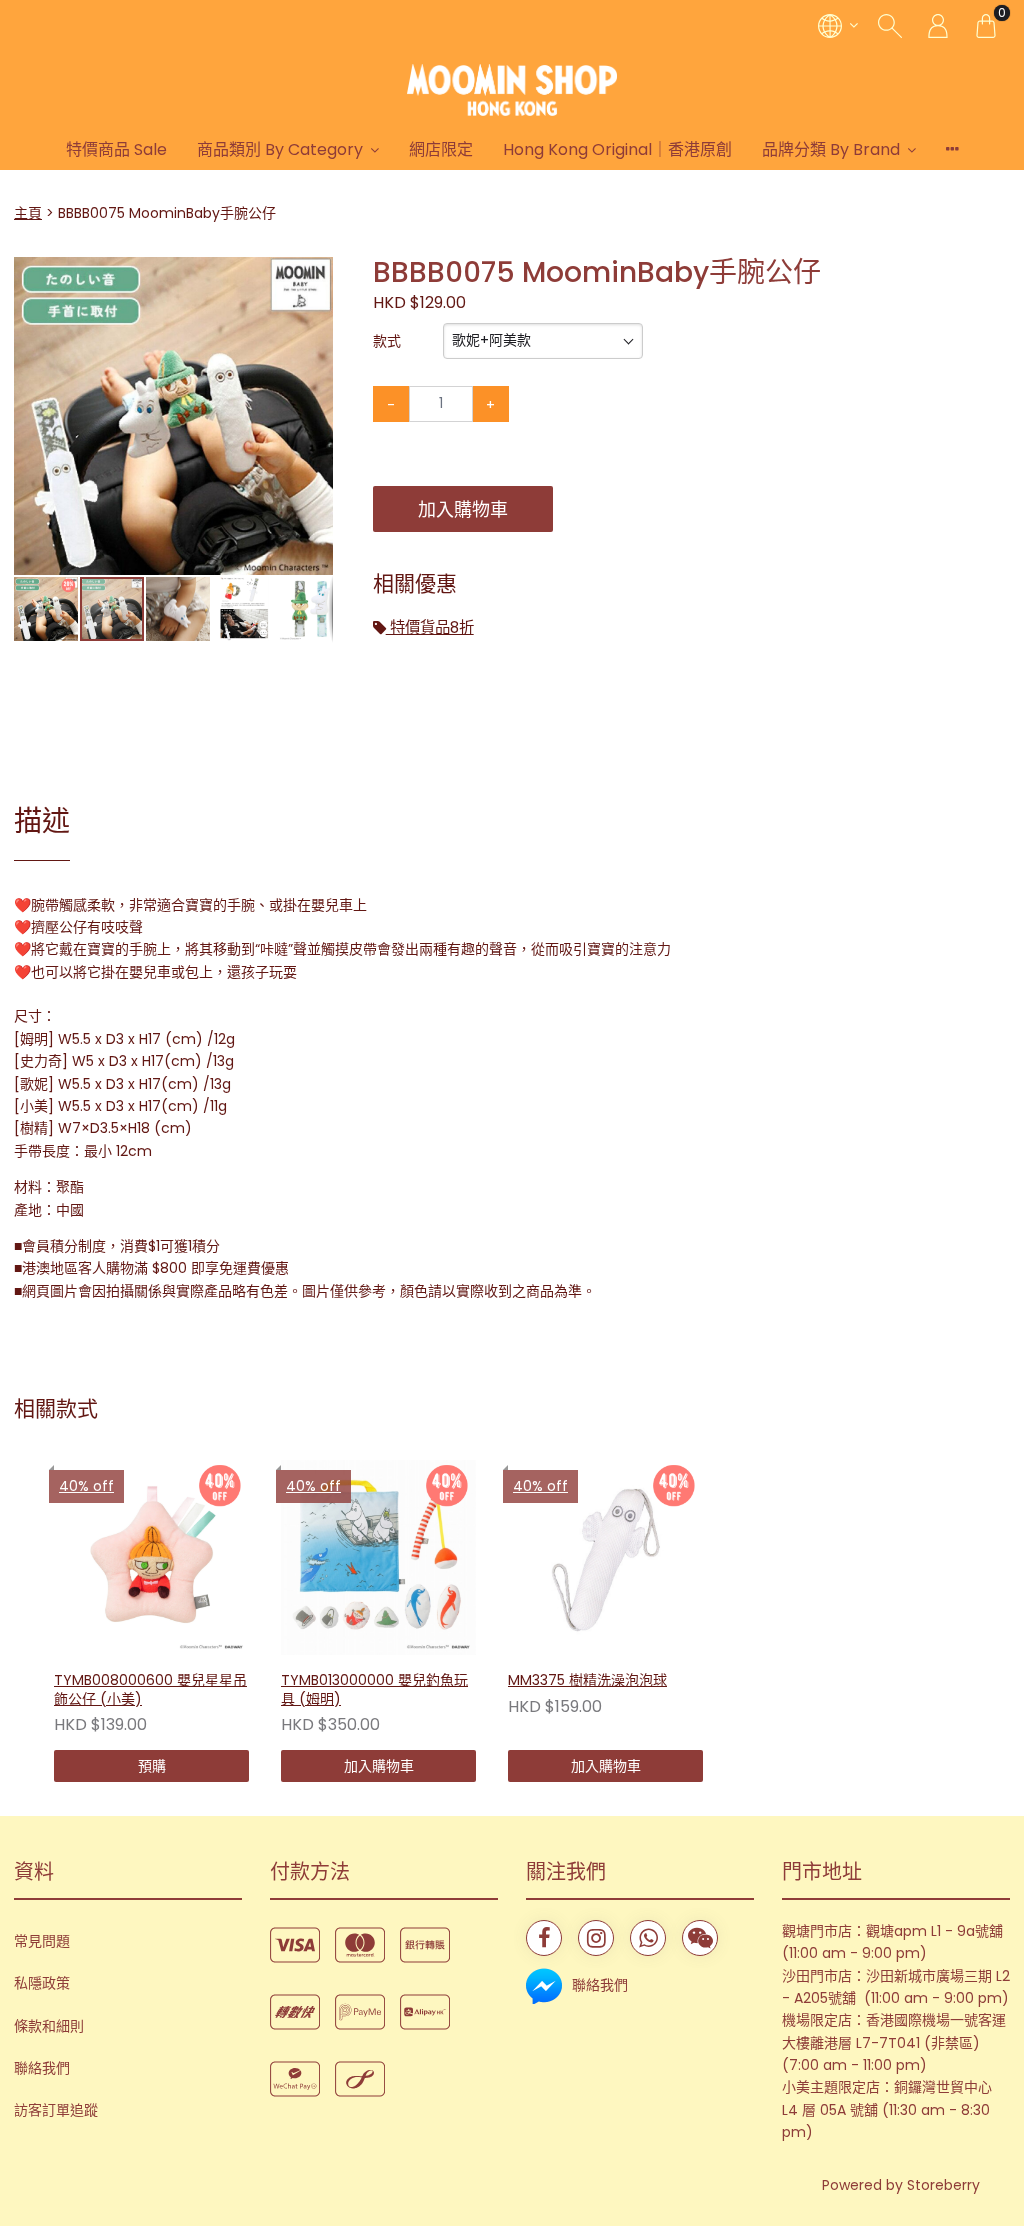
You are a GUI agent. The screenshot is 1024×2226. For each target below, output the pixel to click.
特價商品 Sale (116, 149)
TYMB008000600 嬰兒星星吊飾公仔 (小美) (150, 1689)
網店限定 (441, 149)
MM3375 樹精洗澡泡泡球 (587, 1680)
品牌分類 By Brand (831, 149)
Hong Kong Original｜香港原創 (617, 149)
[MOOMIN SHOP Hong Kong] (512, 90)
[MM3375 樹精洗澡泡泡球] (605, 1557)
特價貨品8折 (430, 627)
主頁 (28, 213)
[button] (315, 274)
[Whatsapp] (648, 1938)
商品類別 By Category (280, 149)
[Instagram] (596, 1938)
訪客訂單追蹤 (56, 2110)
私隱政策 (42, 1983)
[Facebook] (544, 1938)
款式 (387, 341)
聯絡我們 (42, 2068)
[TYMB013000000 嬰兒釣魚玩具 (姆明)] (378, 1557)
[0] (986, 25)
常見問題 (42, 1941)
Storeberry (943, 2185)
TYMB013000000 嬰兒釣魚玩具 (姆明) (374, 1689)
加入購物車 (463, 509)
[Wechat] (700, 1938)
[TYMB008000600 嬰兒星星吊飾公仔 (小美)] (151, 1557)
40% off (86, 1486)
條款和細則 (49, 2026)
